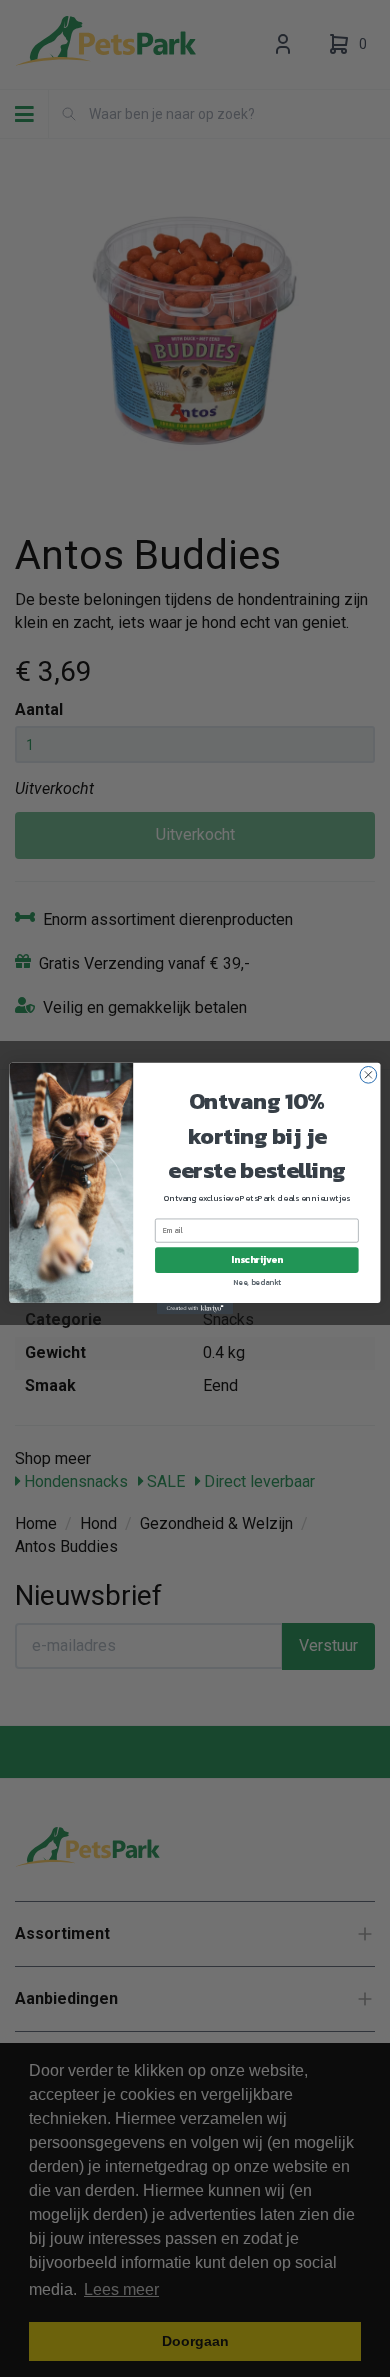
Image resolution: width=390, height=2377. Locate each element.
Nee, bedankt (257, 1281)
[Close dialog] (368, 1075)
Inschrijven (256, 1260)
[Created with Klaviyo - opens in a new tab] (195, 1308)
